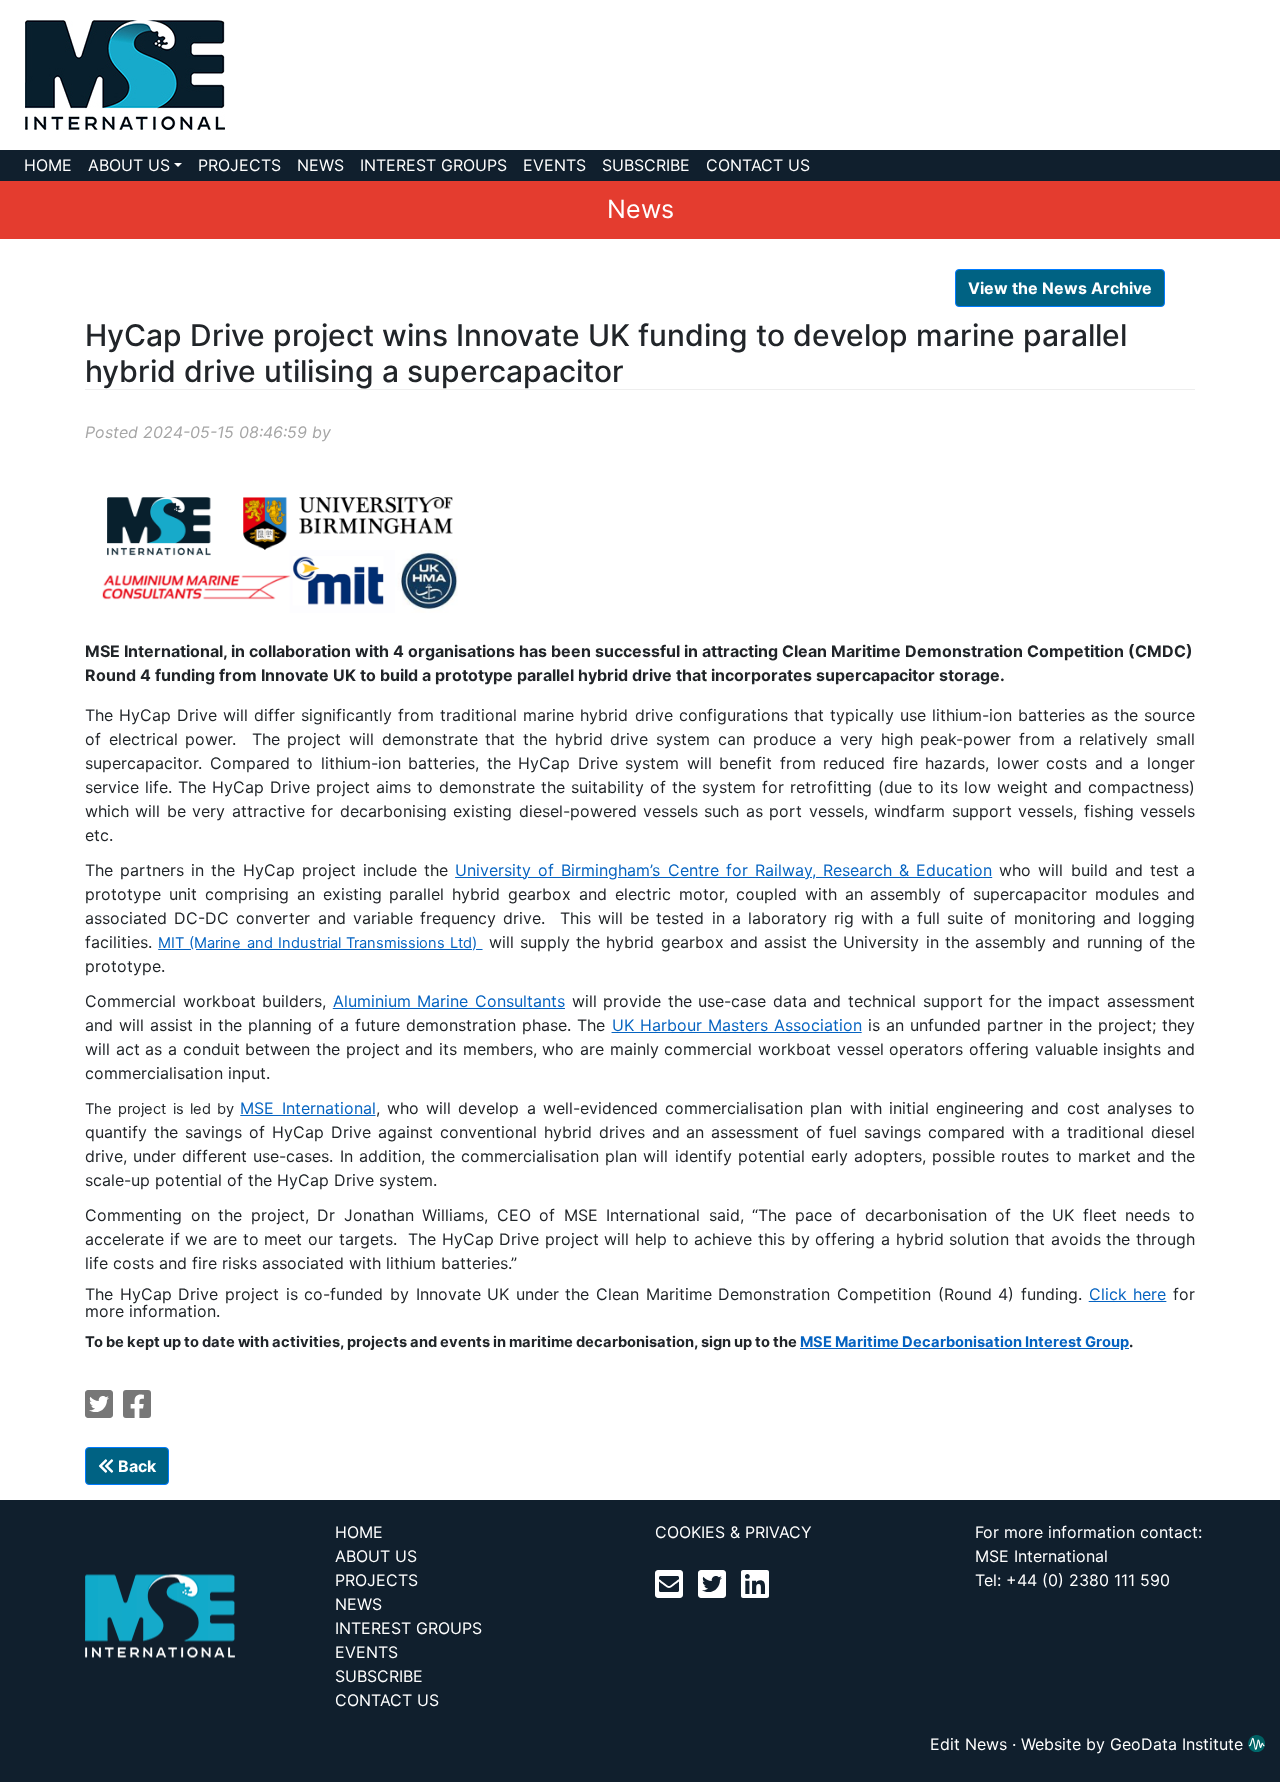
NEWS (320, 165)
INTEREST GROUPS (433, 165)
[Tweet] (99, 1410)
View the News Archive (1060, 288)
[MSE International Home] (112, 73)
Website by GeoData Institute (1134, 1744)
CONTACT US (758, 165)
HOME (48, 165)
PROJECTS (239, 165)
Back (135, 1466)
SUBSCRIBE (646, 165)
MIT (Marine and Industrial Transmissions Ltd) (320, 943)
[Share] (137, 1410)
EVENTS (554, 165)
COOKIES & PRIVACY (733, 1532)
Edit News (968, 1744)
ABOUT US (129, 165)
